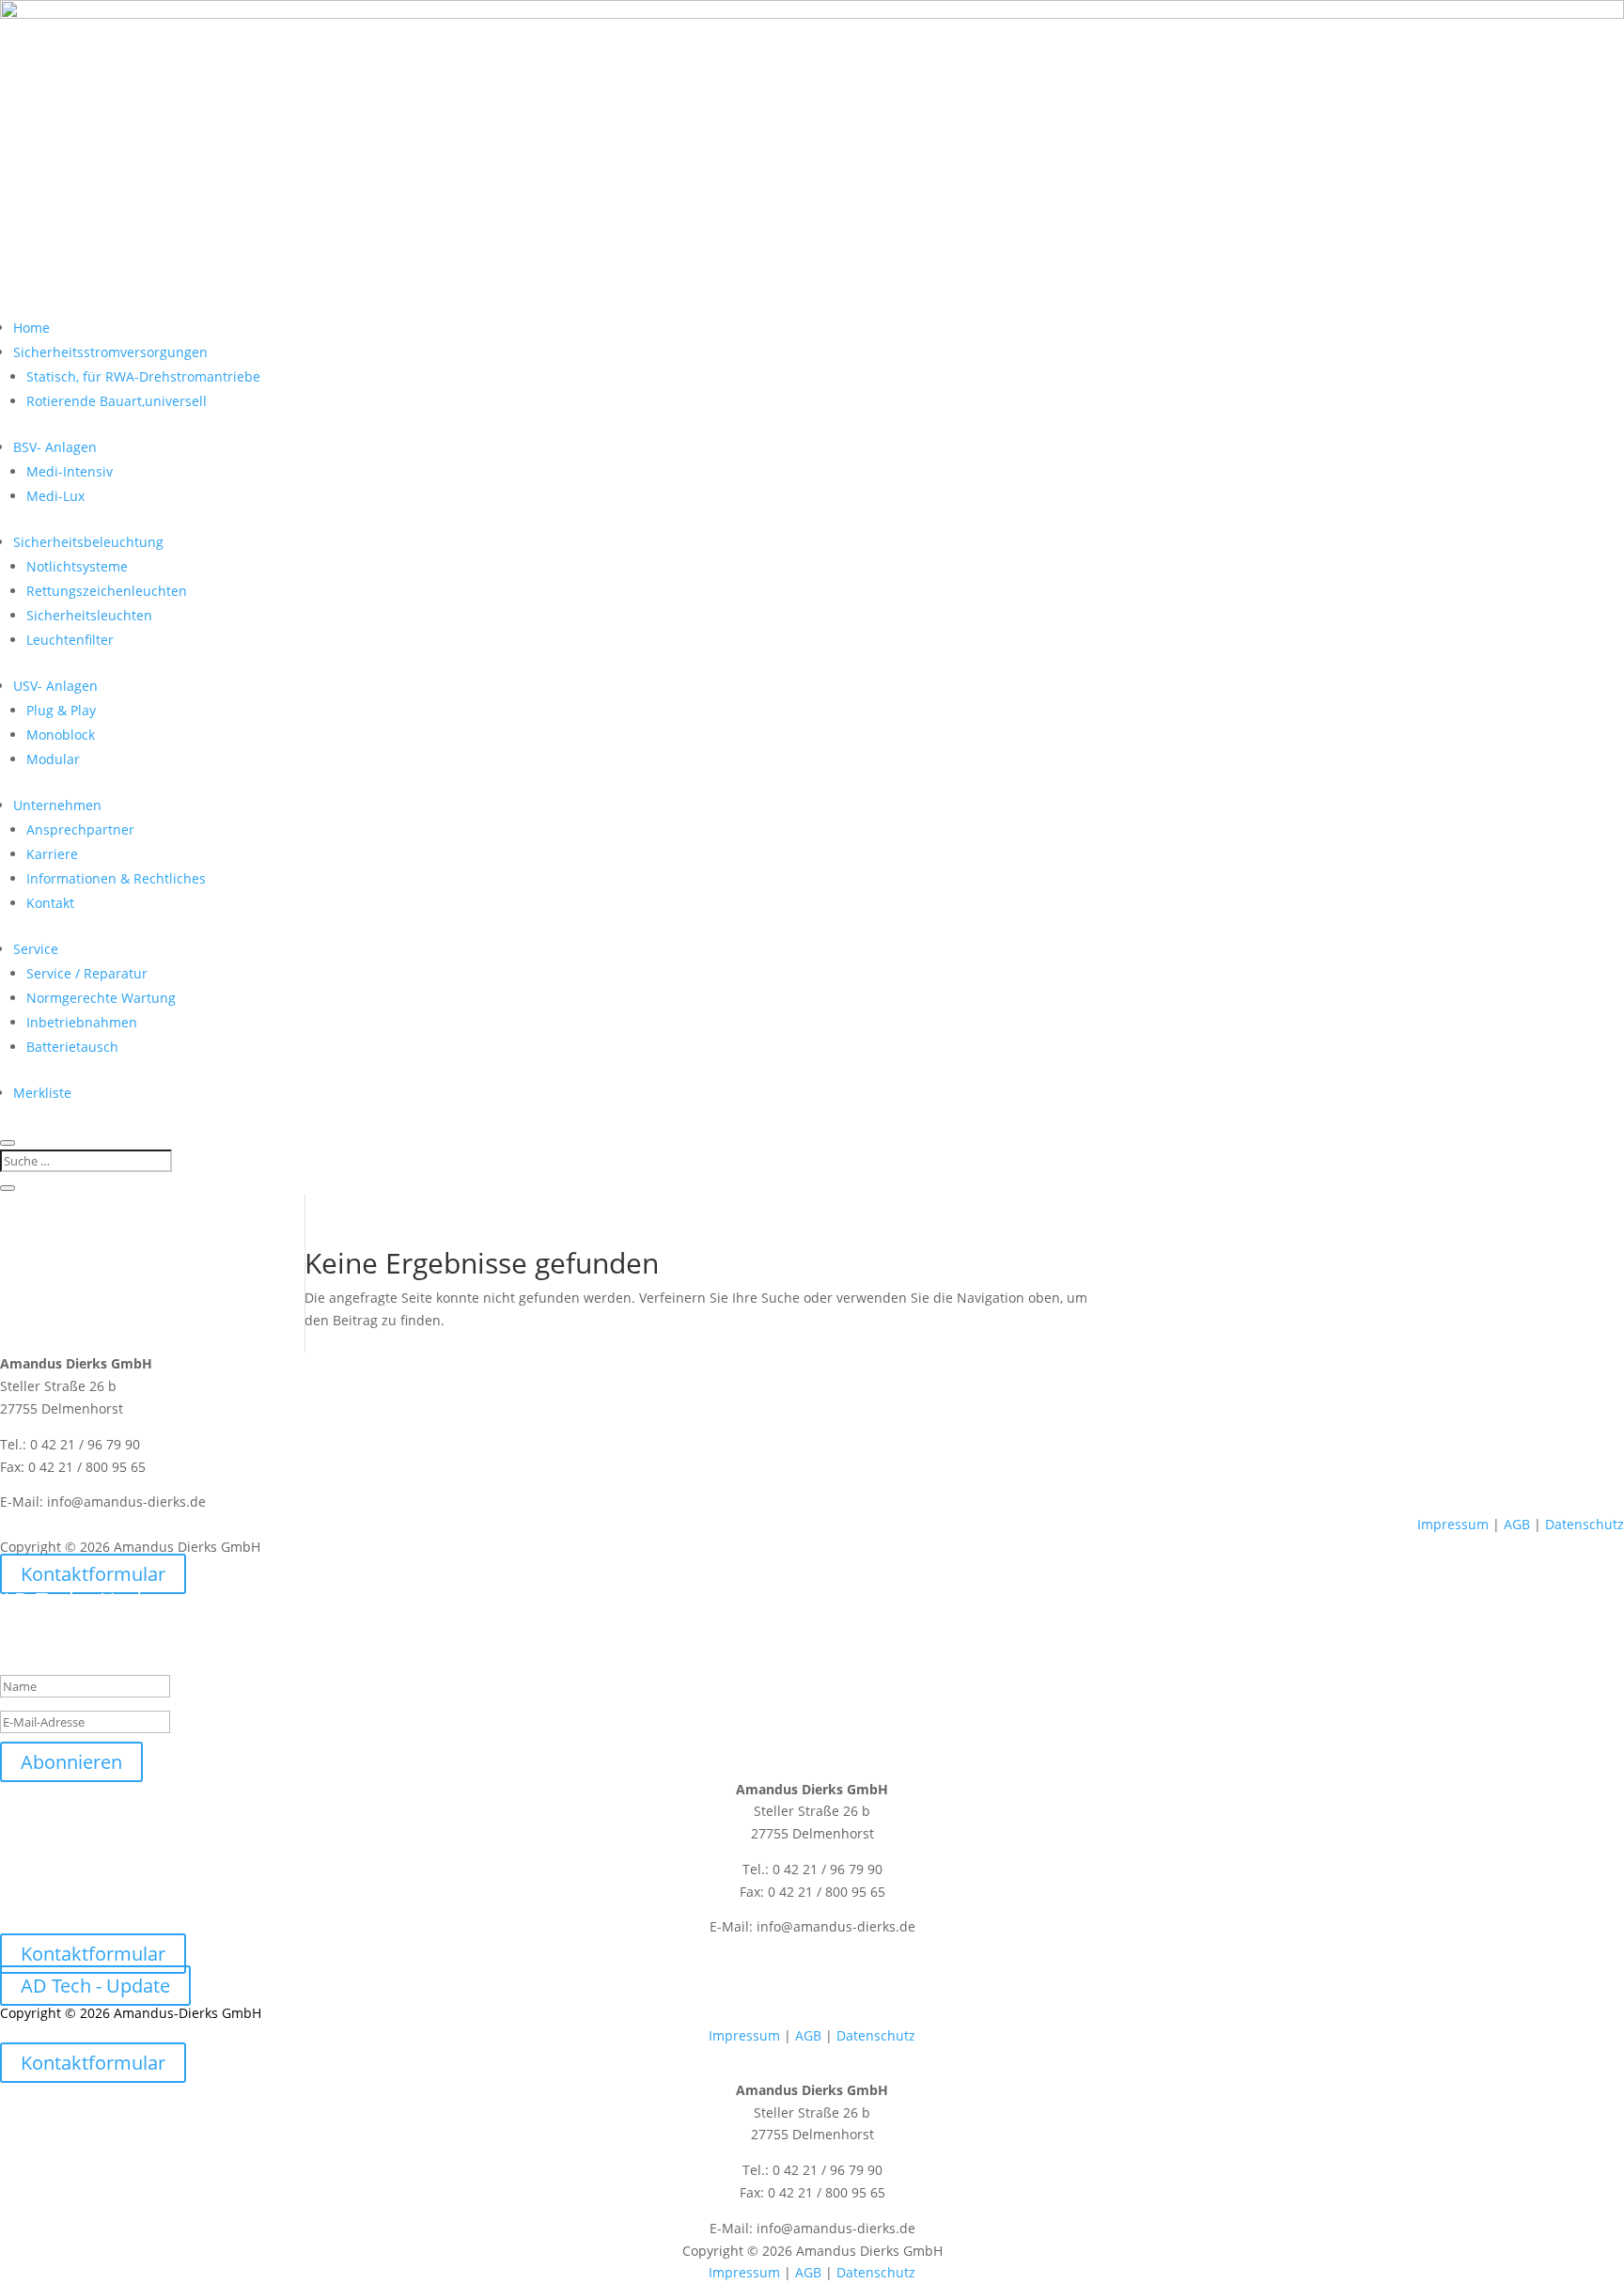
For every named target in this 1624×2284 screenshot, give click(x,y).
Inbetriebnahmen (82, 1022)
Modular (53, 759)
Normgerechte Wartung (101, 998)
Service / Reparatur (87, 973)
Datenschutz (1585, 1524)
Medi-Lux (55, 496)
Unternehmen (57, 805)
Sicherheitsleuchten (89, 615)
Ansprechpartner (80, 829)
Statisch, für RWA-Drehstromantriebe (143, 376)
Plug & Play (61, 710)
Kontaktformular (93, 1574)
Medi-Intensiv (70, 471)
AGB (1517, 1524)
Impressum (1453, 1524)
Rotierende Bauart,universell (117, 401)
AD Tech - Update (95, 1986)
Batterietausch (72, 1047)
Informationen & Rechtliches (116, 878)
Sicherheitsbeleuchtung (88, 542)
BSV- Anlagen (55, 447)
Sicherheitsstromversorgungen (110, 352)
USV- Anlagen (55, 686)
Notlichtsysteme (77, 566)
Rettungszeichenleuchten (107, 591)
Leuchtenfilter (70, 640)
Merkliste (42, 1093)
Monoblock (61, 735)
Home (31, 328)
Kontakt (50, 903)
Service (36, 949)
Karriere (52, 854)
